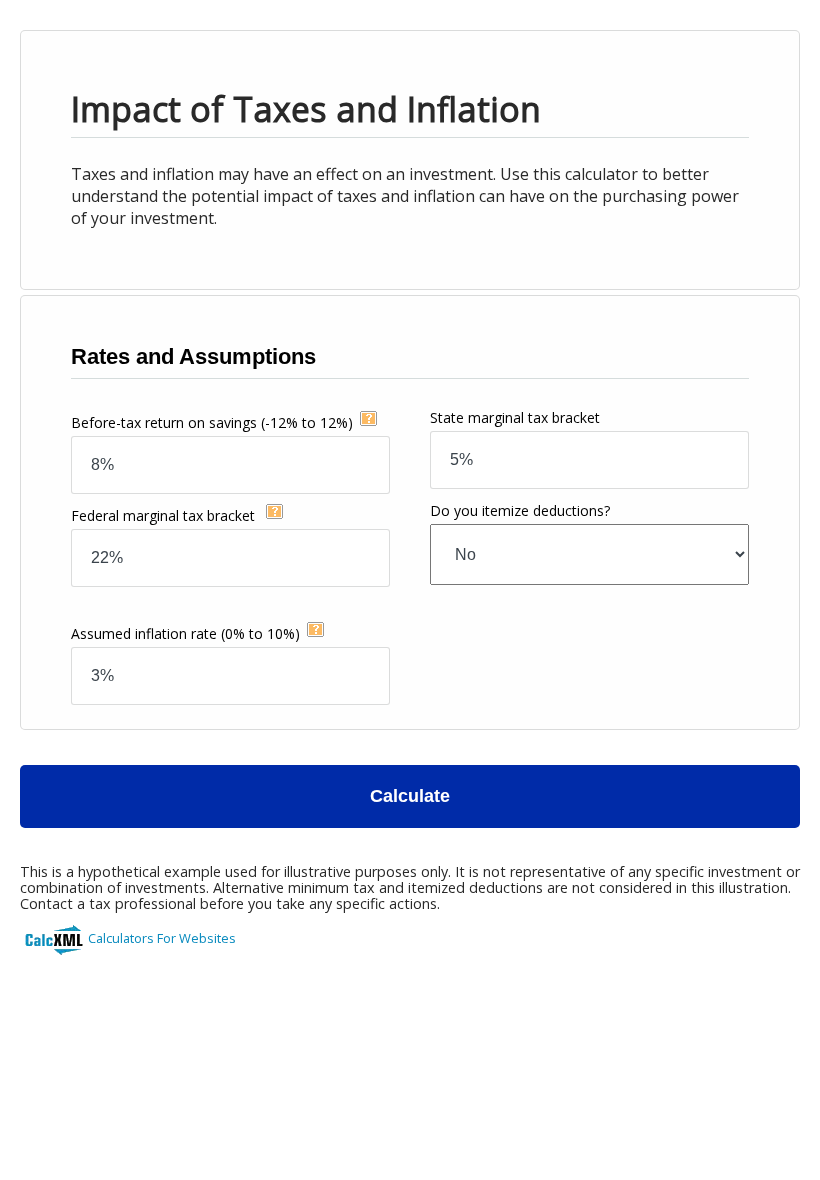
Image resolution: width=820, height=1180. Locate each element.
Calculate (410, 796)
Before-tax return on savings (212, 422)
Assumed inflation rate (185, 633)
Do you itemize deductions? (520, 510)
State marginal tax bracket (515, 417)
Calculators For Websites (162, 938)
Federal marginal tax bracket (165, 515)
